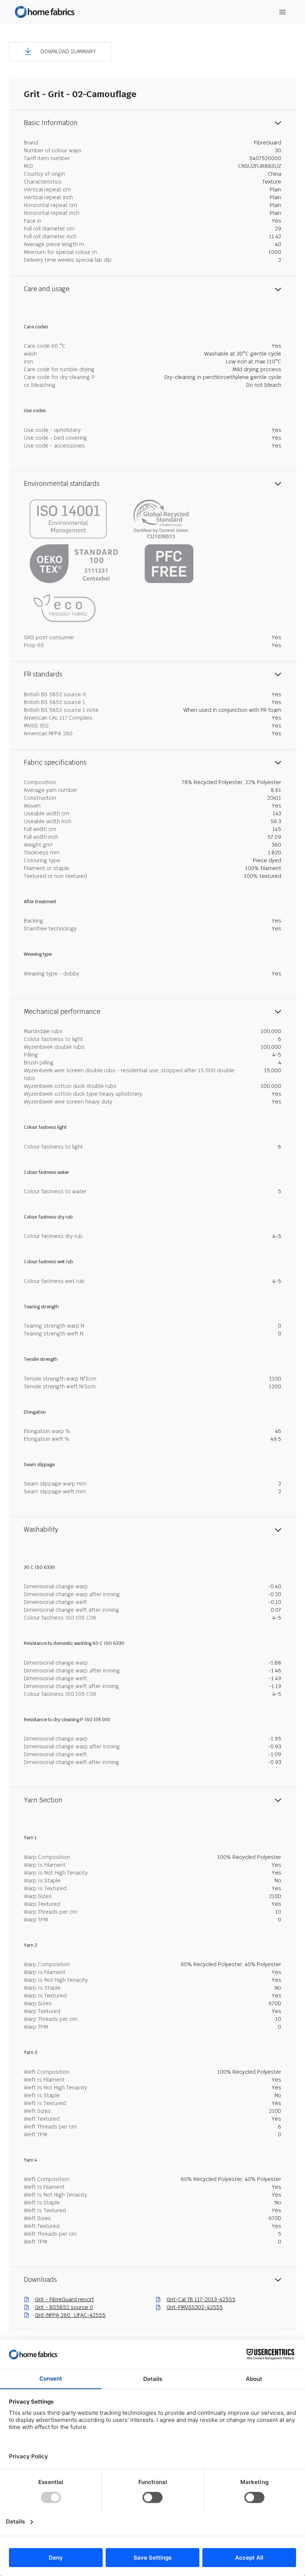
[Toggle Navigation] (283, 12)
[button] (60, 51)
